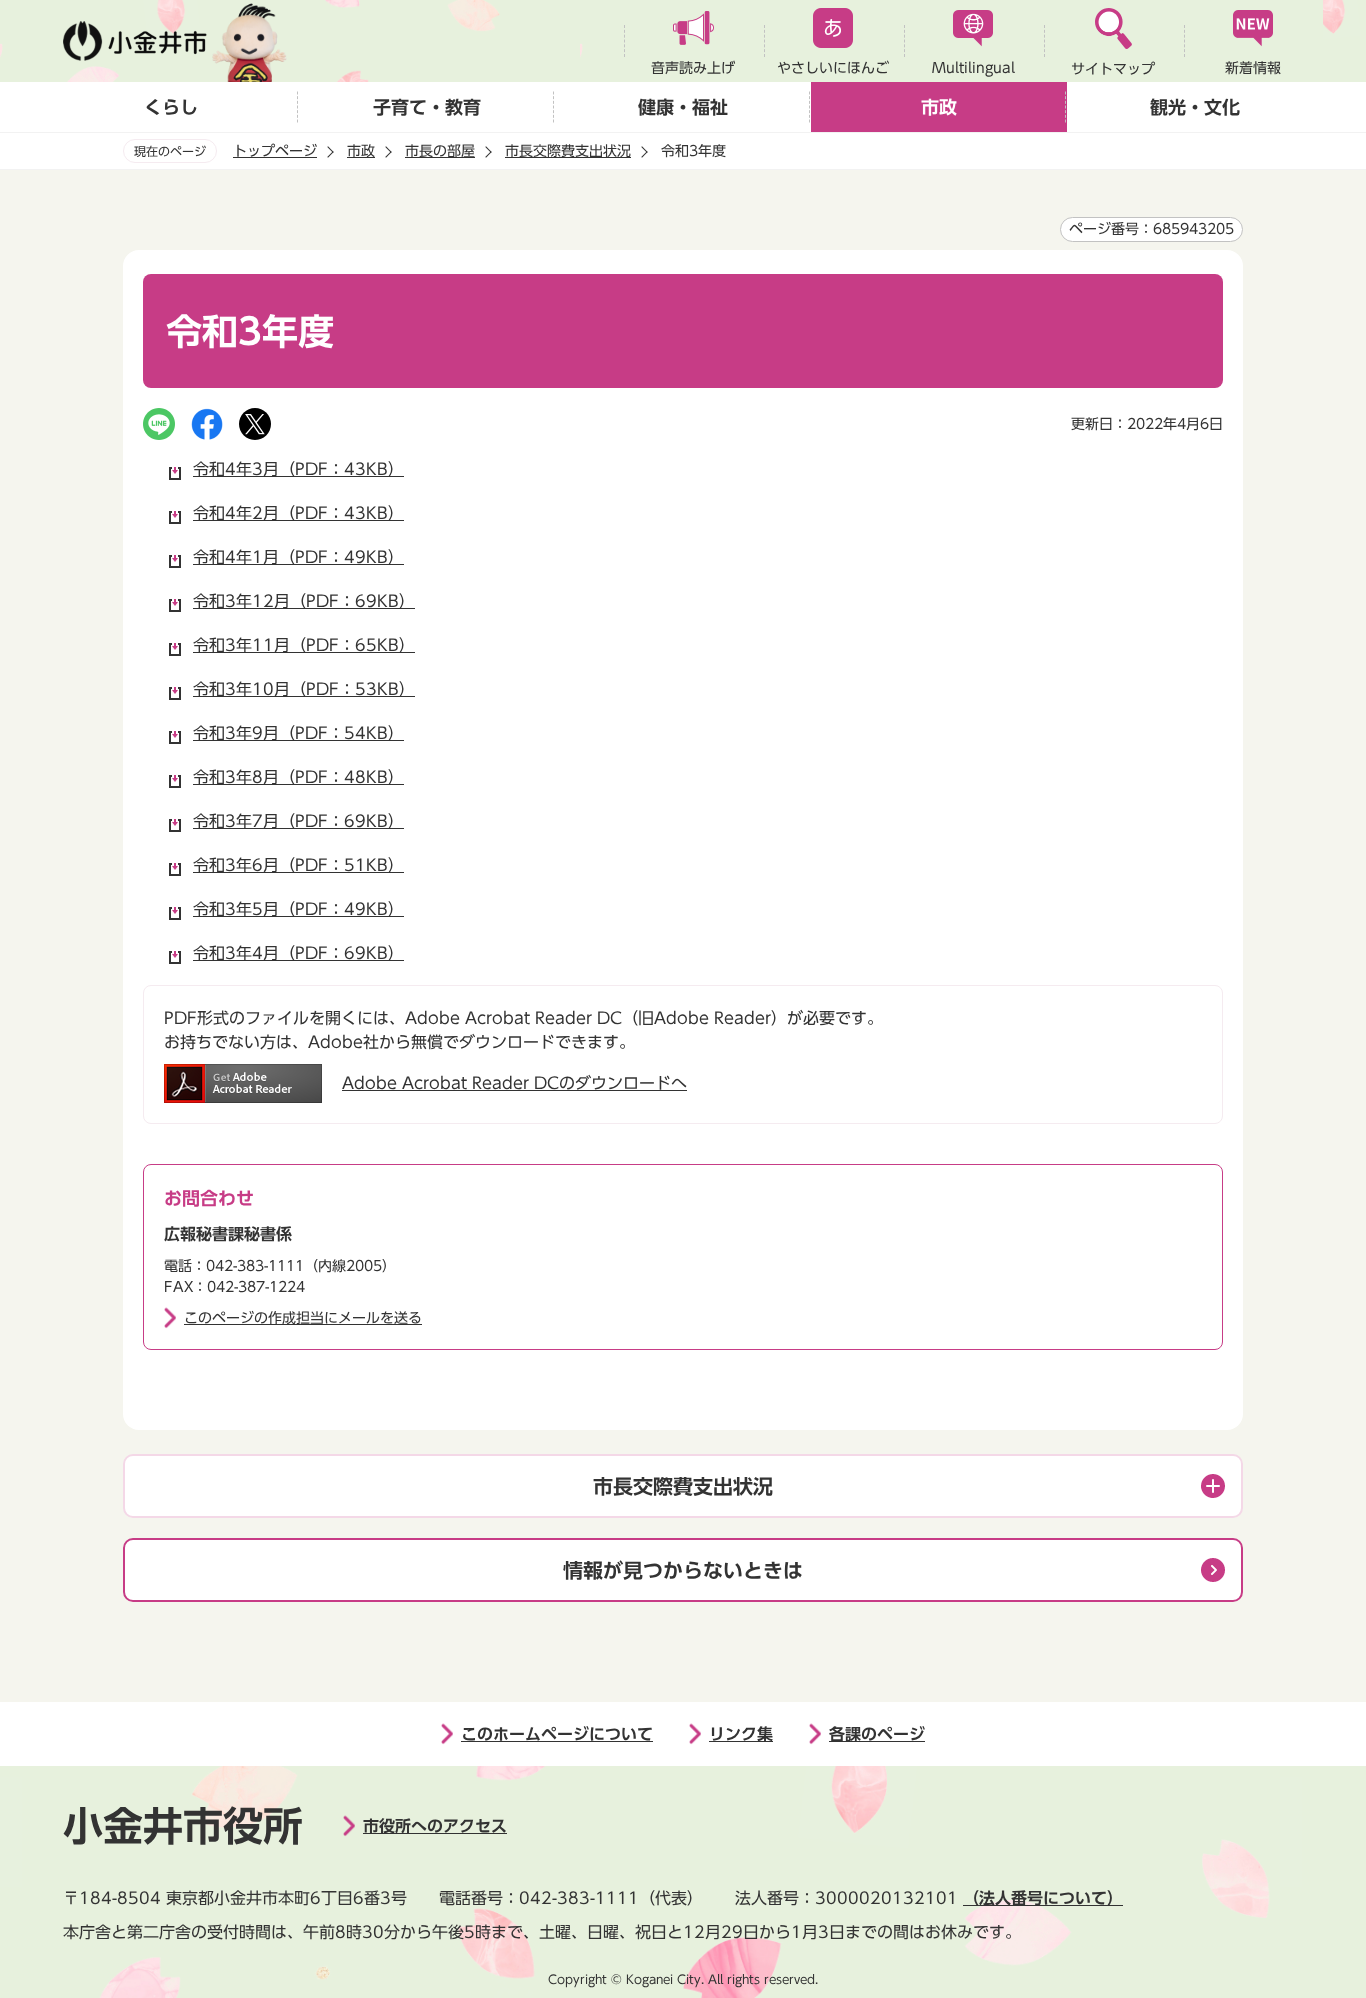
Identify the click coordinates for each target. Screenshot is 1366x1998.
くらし (171, 107)
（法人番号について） (1043, 1898)
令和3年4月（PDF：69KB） (298, 953)
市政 (939, 107)
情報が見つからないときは (683, 1570)
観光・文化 (1195, 107)
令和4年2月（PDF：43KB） (298, 513)
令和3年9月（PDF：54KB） (298, 733)
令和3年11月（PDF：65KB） (304, 645)
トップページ (275, 151)
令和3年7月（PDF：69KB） (298, 821)
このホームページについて (557, 1734)
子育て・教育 (427, 107)
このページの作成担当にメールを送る (303, 1318)
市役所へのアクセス (435, 1826)
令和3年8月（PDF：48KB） (298, 777)
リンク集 (741, 1734)
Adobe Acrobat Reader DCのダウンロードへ (514, 1083)
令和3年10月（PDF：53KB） (304, 689)
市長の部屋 (440, 151)
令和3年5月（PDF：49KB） (298, 909)
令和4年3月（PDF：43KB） (298, 469)
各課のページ (877, 1734)
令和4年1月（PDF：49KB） (298, 557)
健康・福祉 (683, 107)
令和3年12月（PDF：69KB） (304, 601)
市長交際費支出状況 (568, 151)
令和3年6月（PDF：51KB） (298, 865)
